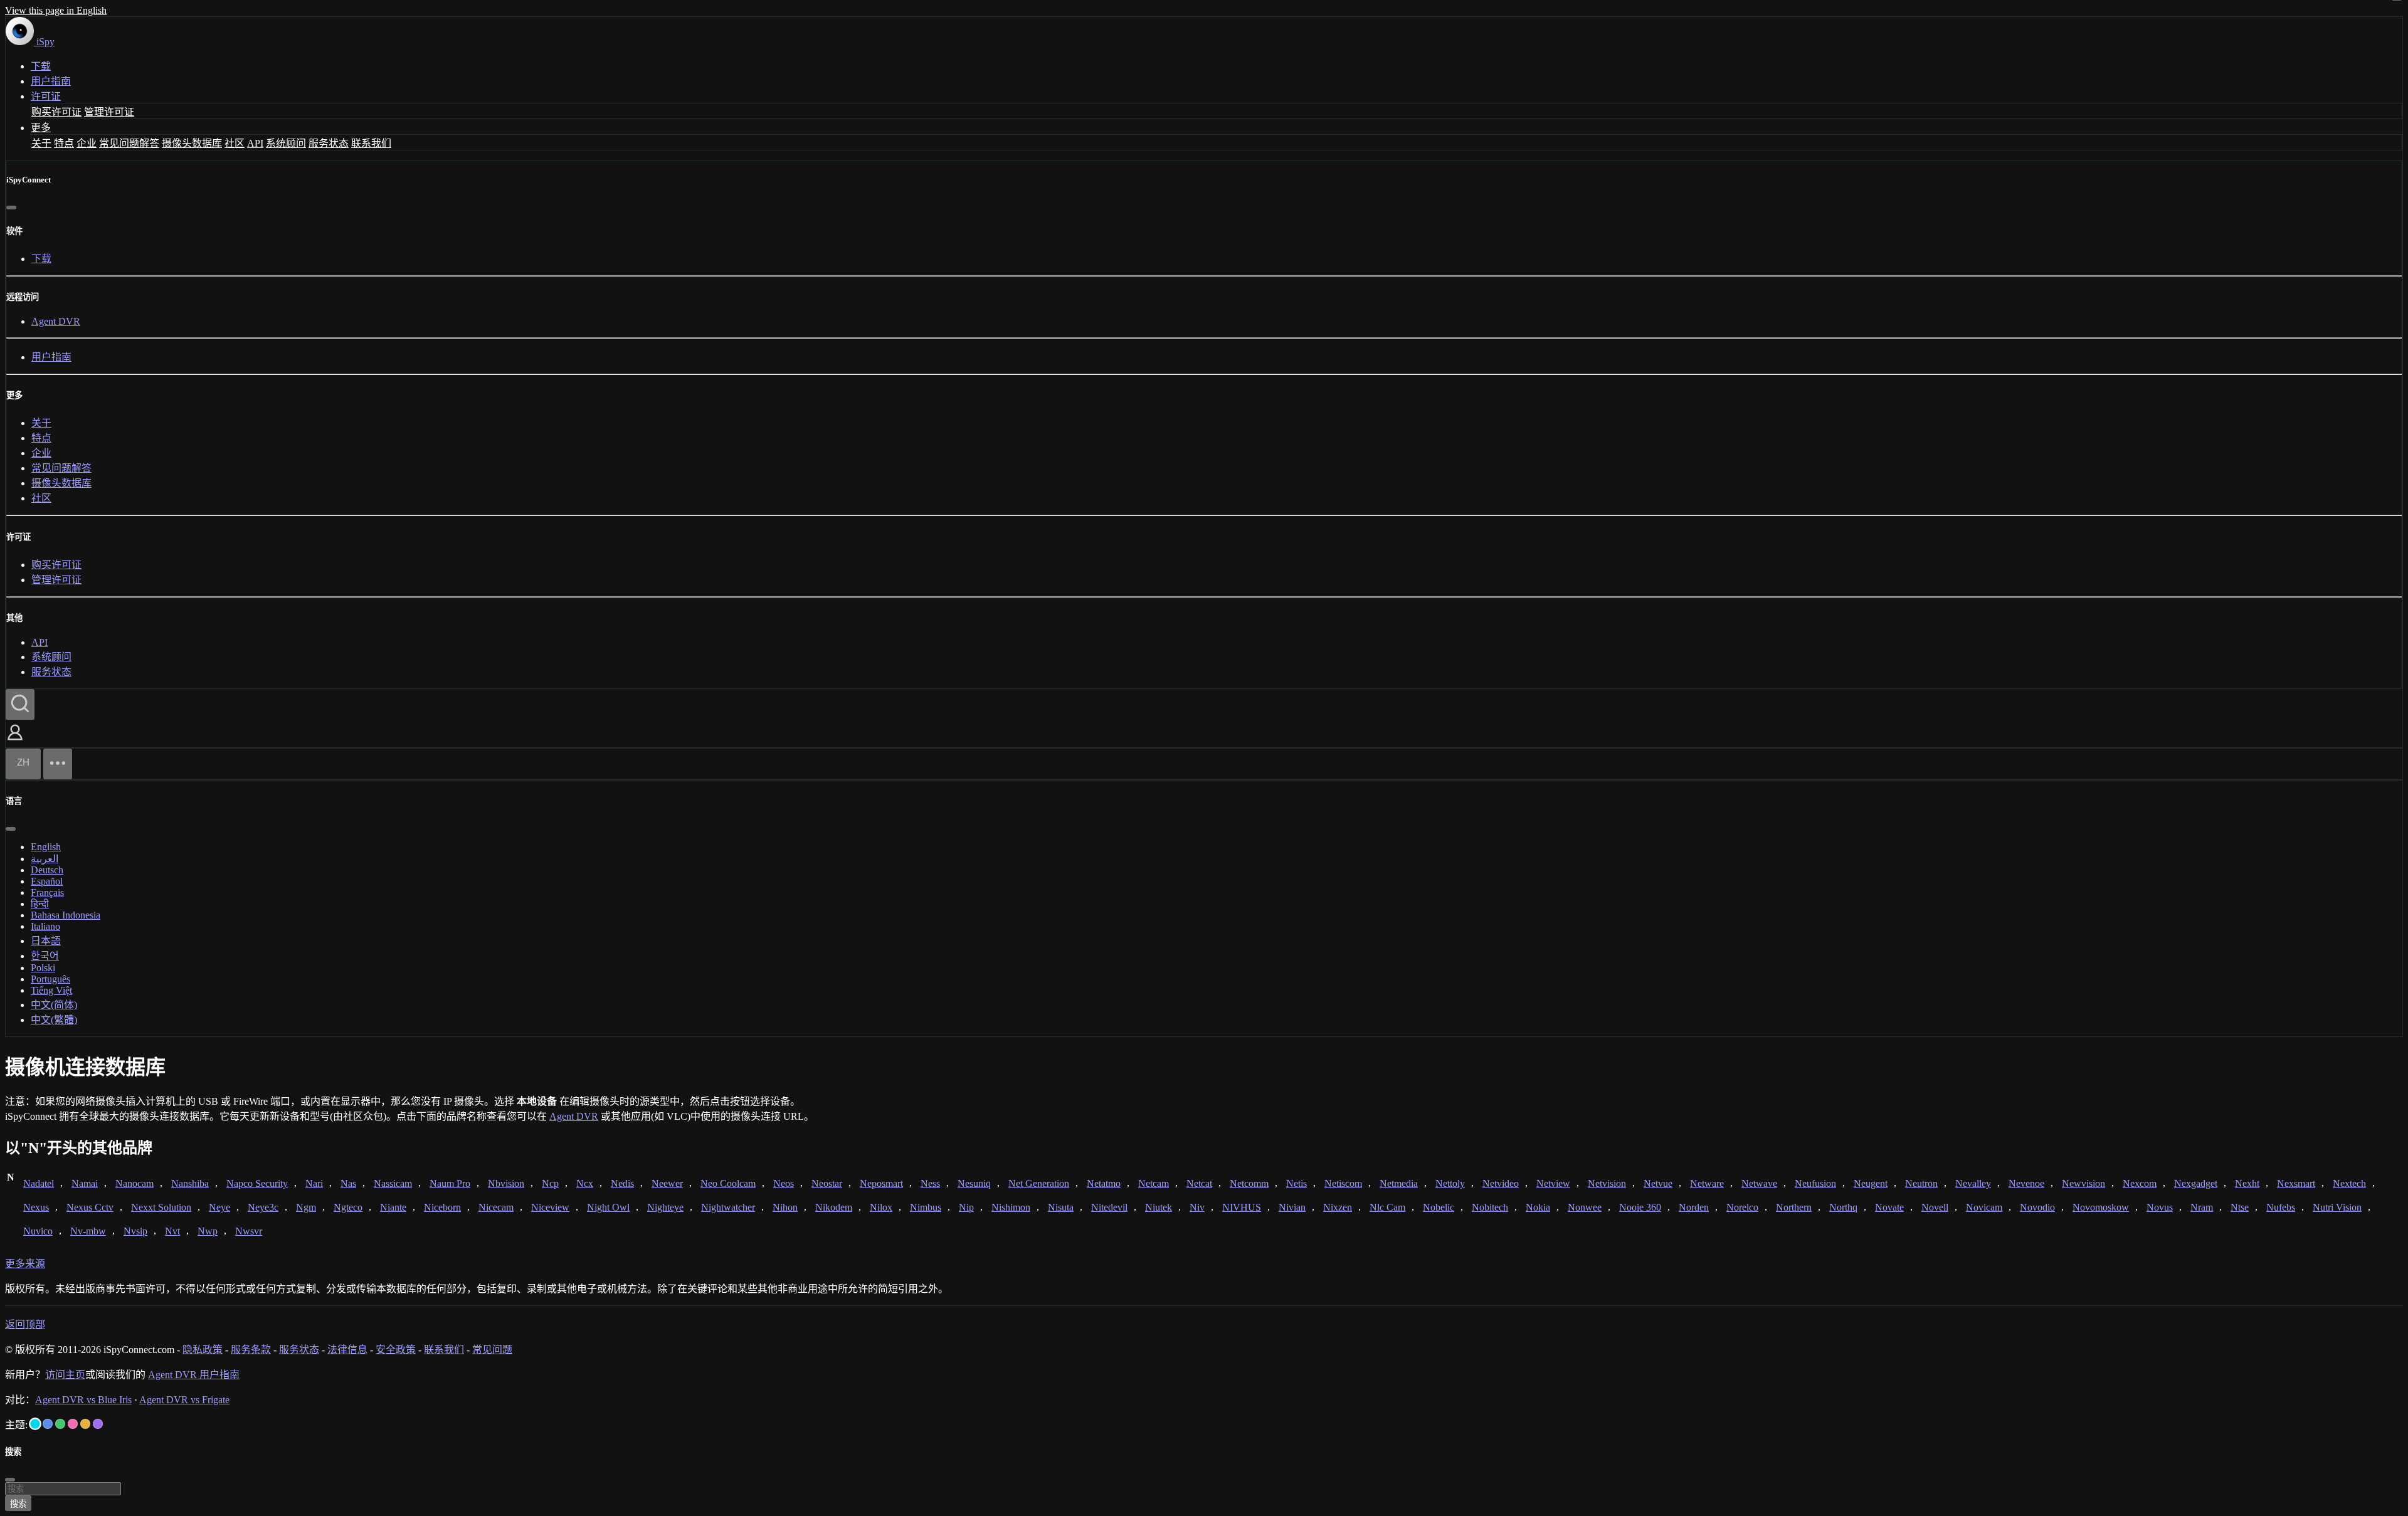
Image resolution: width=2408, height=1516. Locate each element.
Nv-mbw (88, 1231)
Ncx (585, 1183)
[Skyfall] (60, 1424)
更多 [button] (41, 128)
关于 (41, 143)
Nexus (36, 1207)
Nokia (1538, 1207)
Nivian (1292, 1207)
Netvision (1607, 1183)
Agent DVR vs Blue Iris (83, 1400)
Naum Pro (450, 1183)
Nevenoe (2026, 1183)
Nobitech (1490, 1207)
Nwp (208, 1231)
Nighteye (665, 1207)
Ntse (2240, 1207)
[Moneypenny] (73, 1424)
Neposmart (881, 1183)
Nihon (785, 1207)
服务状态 (329, 143)
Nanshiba (190, 1183)
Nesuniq (974, 1183)
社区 (235, 143)
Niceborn (442, 1207)
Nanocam (135, 1183)
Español (47, 881)
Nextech (2349, 1183)
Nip (966, 1207)
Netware (1707, 1183)
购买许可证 (56, 112)
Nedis (622, 1183)
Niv (1197, 1207)
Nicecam (496, 1207)
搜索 (18, 1504)
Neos (784, 1183)
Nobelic (1439, 1207)
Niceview (550, 1207)
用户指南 (51, 81)
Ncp (550, 1183)
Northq (1843, 1207)
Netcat (1199, 1183)
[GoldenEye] (85, 1424)
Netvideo (1501, 1183)
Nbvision (506, 1183)
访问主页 (65, 1375)
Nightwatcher (728, 1207)
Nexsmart (2296, 1183)
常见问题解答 (129, 143)
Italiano (45, 926)
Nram (2202, 1207)
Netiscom (1343, 1183)
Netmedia (1399, 1183)
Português (50, 979)
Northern (1794, 1207)
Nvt (172, 1231)
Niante (393, 1207)
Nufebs (2281, 1207)
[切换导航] (58, 764)
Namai (85, 1183)
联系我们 (371, 143)
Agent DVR (56, 321)
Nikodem (834, 1207)
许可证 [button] (46, 96)
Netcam (1154, 1183)
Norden (1694, 1207)
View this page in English (56, 10)
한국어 (45, 956)
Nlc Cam (1387, 1207)
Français (47, 892)
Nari (314, 1183)
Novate (1889, 1207)
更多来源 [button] (25, 1264)
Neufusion (1815, 1183)
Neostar (827, 1183)
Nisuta (1061, 1207)
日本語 (46, 941)
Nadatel (39, 1183)
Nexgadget (2196, 1183)
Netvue (1658, 1183)
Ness (930, 1183)
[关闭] (11, 208)
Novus (2160, 1207)
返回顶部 (25, 1324)
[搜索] (20, 704)
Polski (43, 968)
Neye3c (263, 1207)
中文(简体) (54, 1005)
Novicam (1984, 1207)
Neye (219, 1207)
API (255, 143)
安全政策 (396, 1350)
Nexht (2247, 1183)
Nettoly (1450, 1183)
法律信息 (347, 1350)
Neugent (1871, 1183)
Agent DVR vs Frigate (184, 1400)
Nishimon (1011, 1207)
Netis (1296, 1183)
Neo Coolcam (728, 1183)
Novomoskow (2101, 1207)
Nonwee (1585, 1207)
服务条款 (251, 1350)
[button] (15, 741)
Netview (1553, 1183)
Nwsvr (249, 1231)
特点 (64, 143)
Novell (1935, 1207)
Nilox (881, 1207)
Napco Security (257, 1183)
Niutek (1159, 1207)
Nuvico (38, 1231)
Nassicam (393, 1183)
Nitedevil (1109, 1207)
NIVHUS (1242, 1207)
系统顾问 (286, 143)
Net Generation (1039, 1183)
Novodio (2037, 1207)
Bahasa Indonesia (66, 915)
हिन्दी (40, 904)
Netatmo (1104, 1183)
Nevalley (1973, 1183)
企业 (87, 143)
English (46, 847)
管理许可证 (109, 112)
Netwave (1759, 1183)
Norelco (1742, 1207)
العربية (45, 859)
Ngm (306, 1207)
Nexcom (2140, 1183)
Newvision (2083, 1183)
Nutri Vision (2337, 1207)
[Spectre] (35, 1424)
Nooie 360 (1640, 1207)
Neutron (1921, 1183)
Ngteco (348, 1207)
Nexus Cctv (90, 1207)
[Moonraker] (48, 1424)
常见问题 (492, 1350)
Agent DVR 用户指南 (194, 1375)
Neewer (667, 1183)
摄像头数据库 (192, 143)
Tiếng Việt (51, 990)
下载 (41, 66)
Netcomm (1249, 1183)
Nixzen (1338, 1207)
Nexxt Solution (161, 1207)
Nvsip (135, 1231)
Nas (348, 1183)
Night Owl (608, 1207)
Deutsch (47, 870)
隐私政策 (203, 1350)
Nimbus (926, 1207)
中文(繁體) (54, 1020)
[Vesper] (98, 1424)
